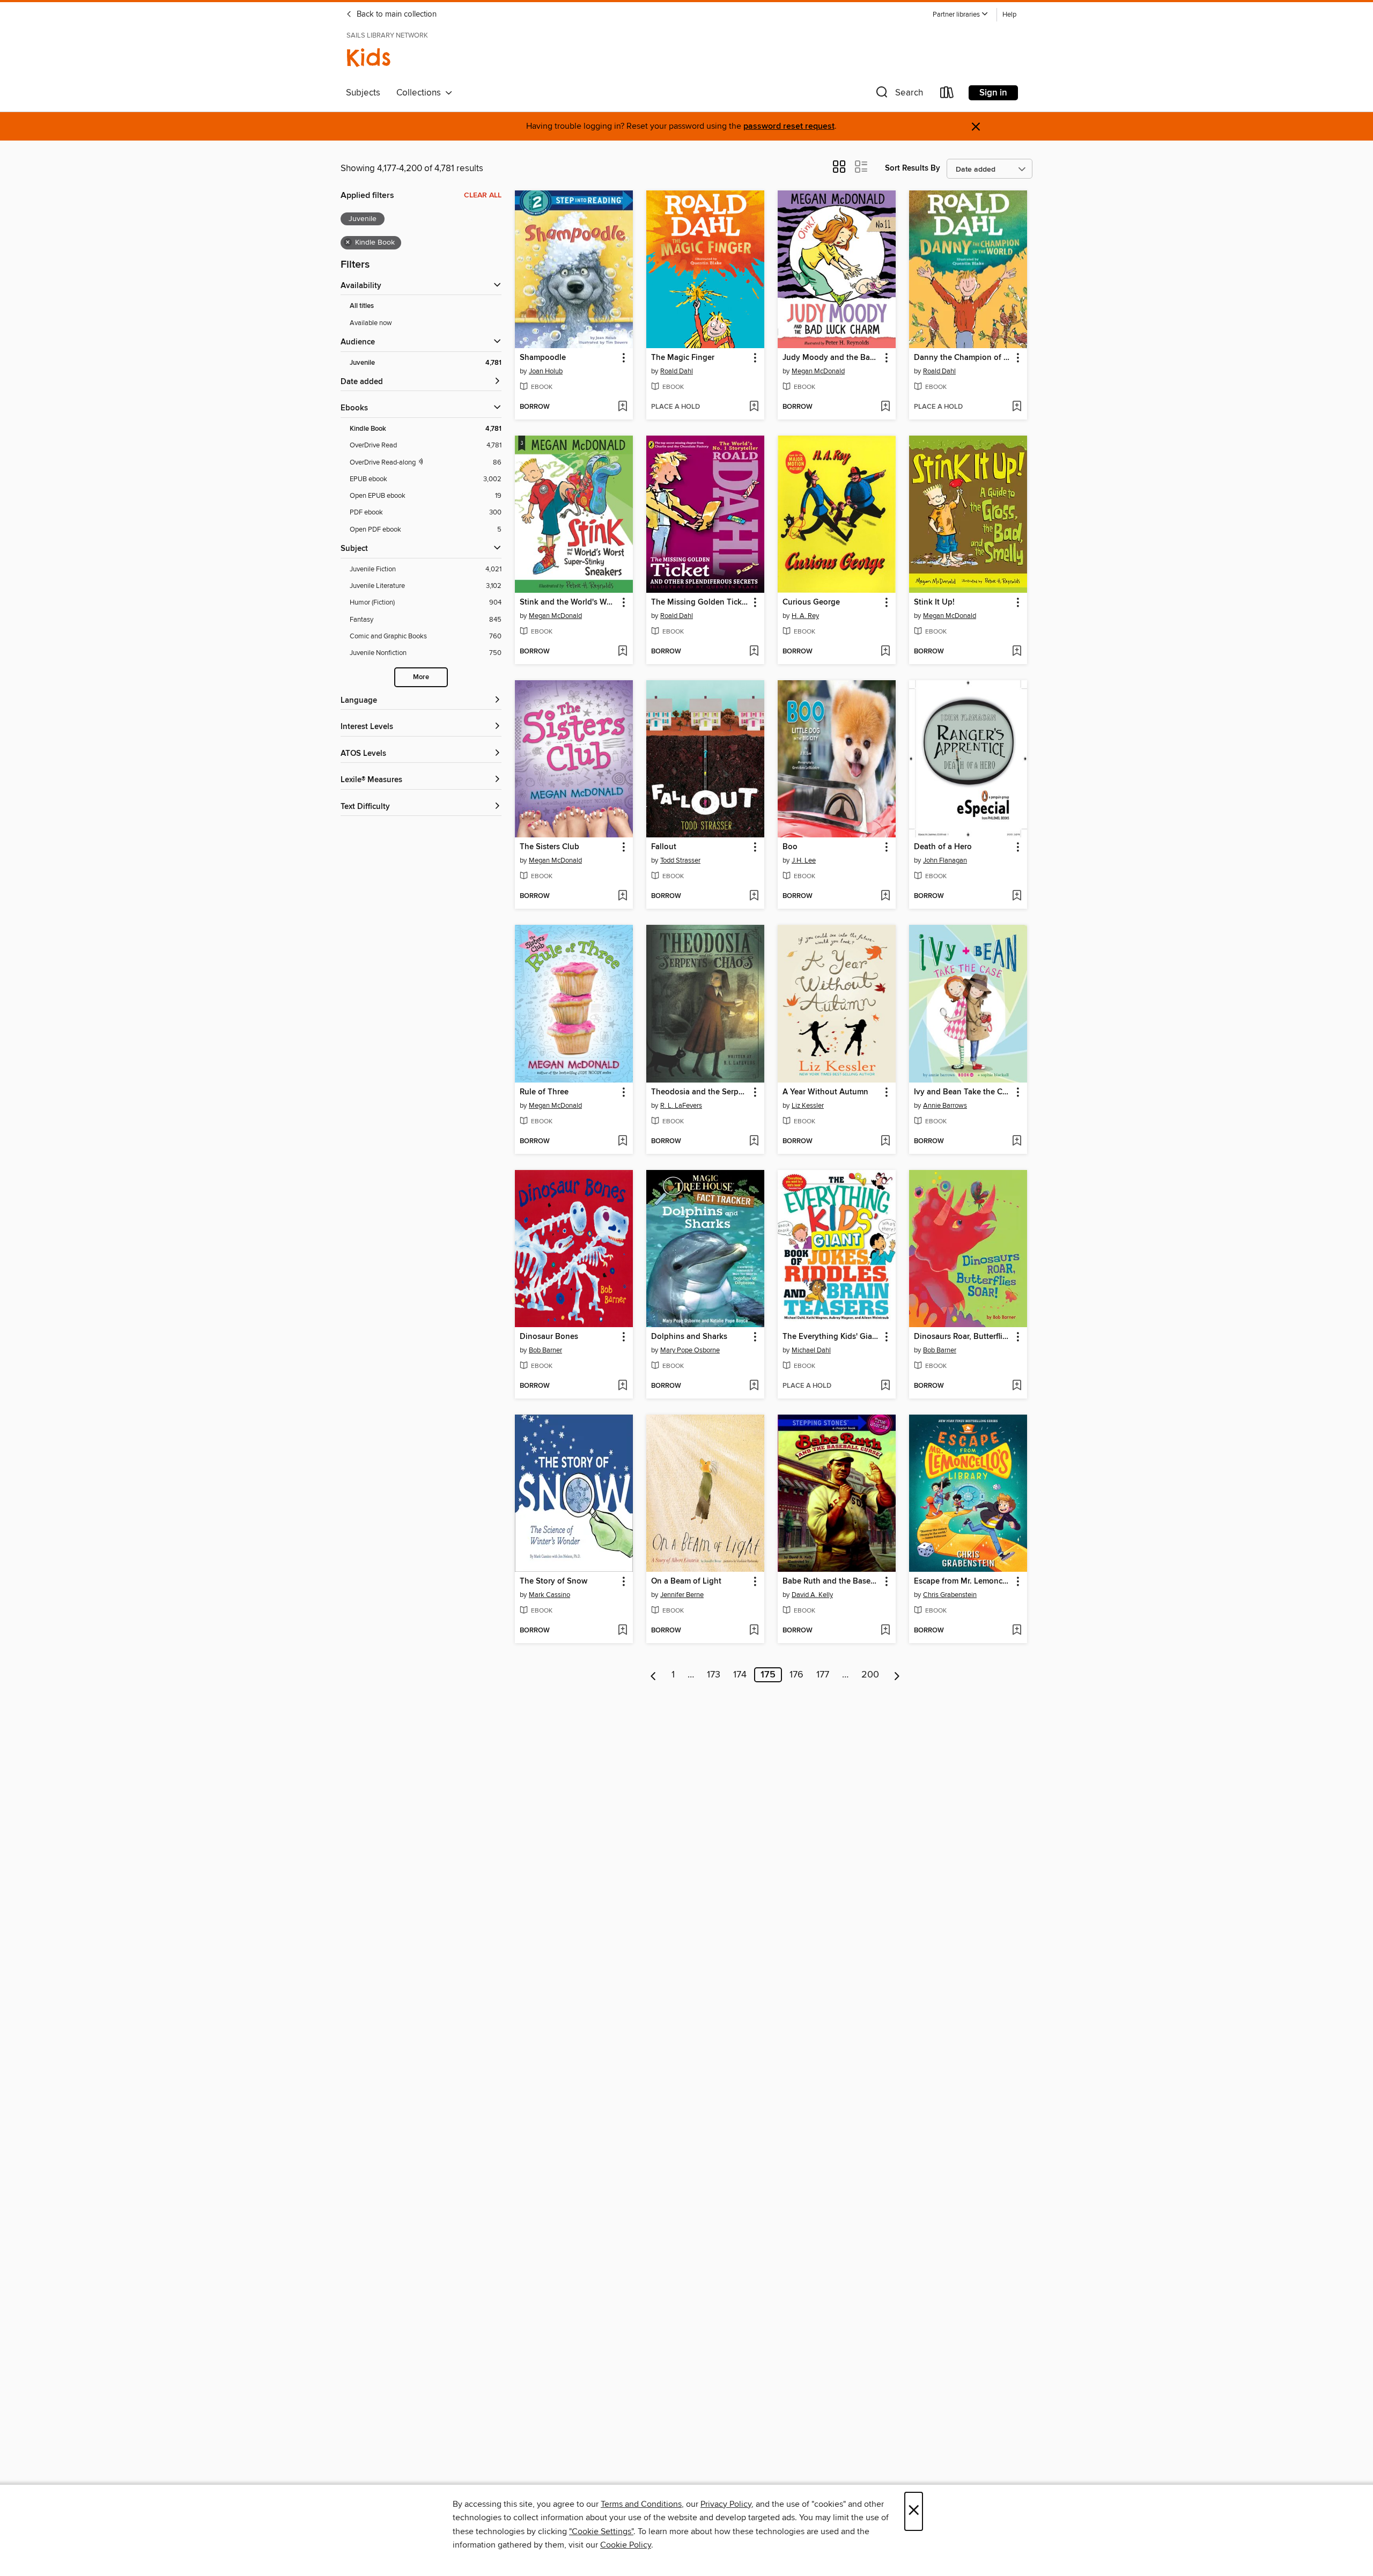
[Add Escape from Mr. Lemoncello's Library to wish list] (1017, 1631)
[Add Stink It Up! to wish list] (1017, 652)
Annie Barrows (945, 1106)
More (421, 677)
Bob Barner (545, 1350)
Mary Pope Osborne (690, 1350)
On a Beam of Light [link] (686, 1581)
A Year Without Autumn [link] (825, 1092)
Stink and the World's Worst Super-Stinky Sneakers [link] (569, 602)
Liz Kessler (808, 1106)
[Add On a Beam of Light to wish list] (754, 1631)
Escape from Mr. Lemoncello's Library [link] (963, 1581)
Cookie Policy (626, 2545)
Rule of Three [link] (544, 1092)
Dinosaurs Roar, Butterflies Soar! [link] (963, 1337)
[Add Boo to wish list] (885, 896)
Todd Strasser (680, 860)
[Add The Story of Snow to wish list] (622, 1631)
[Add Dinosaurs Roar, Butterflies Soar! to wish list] (1017, 1386)
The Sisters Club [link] (549, 847)
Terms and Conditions (641, 2504)
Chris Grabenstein (950, 1595)
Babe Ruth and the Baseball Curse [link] (832, 1581)
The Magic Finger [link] (683, 358)
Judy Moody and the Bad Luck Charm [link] (832, 358)
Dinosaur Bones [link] (549, 1337)
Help (1009, 15)
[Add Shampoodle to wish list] (622, 407)
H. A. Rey (805, 616)
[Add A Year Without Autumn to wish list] (885, 1142)
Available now (371, 323)
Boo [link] (790, 847)
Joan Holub (546, 371)
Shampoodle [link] (543, 358)
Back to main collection (396, 14)
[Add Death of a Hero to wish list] (1017, 896)
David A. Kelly (812, 1595)
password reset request (789, 126)
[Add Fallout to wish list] (754, 896)
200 (870, 1675)
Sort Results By (913, 168)
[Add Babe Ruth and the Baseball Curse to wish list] (885, 1631)
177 (823, 1675)
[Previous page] (654, 1675)
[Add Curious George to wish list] (885, 652)
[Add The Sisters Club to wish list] (622, 896)
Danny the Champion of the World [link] (963, 358)
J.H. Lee (804, 860)
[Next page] (897, 1675)
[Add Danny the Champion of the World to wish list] (1017, 407)
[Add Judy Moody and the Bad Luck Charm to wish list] (885, 407)
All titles (362, 306)
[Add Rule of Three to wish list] (622, 1142)
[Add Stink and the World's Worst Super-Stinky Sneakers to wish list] (622, 652)
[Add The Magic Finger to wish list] (754, 407)
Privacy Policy (726, 2504)
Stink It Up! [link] (934, 602)
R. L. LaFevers (681, 1106)
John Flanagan (945, 860)
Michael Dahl (811, 1350)
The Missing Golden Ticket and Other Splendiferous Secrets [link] (700, 602)
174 (740, 1675)
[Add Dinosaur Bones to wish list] (622, 1386)
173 (714, 1675)
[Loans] (947, 95)
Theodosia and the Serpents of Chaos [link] (700, 1092)
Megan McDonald (818, 371)
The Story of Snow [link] (553, 1581)
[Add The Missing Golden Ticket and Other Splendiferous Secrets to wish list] (754, 652)
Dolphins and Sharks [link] (689, 1337)
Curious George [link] (811, 602)
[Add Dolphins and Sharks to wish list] (754, 1386)
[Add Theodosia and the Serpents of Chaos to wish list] (754, 1142)
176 (796, 1675)
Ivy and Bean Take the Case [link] (963, 1092)
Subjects (363, 93)
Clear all (483, 195)
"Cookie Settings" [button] (601, 2531)
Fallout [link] (664, 847)
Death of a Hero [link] (943, 847)
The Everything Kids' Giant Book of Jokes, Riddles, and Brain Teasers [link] (832, 1337)
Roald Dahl (677, 371)
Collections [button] (421, 93)
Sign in (993, 93)
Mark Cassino (549, 1595)
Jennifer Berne (682, 1595)
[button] (961, 15)
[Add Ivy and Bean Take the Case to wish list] (1017, 1142)
